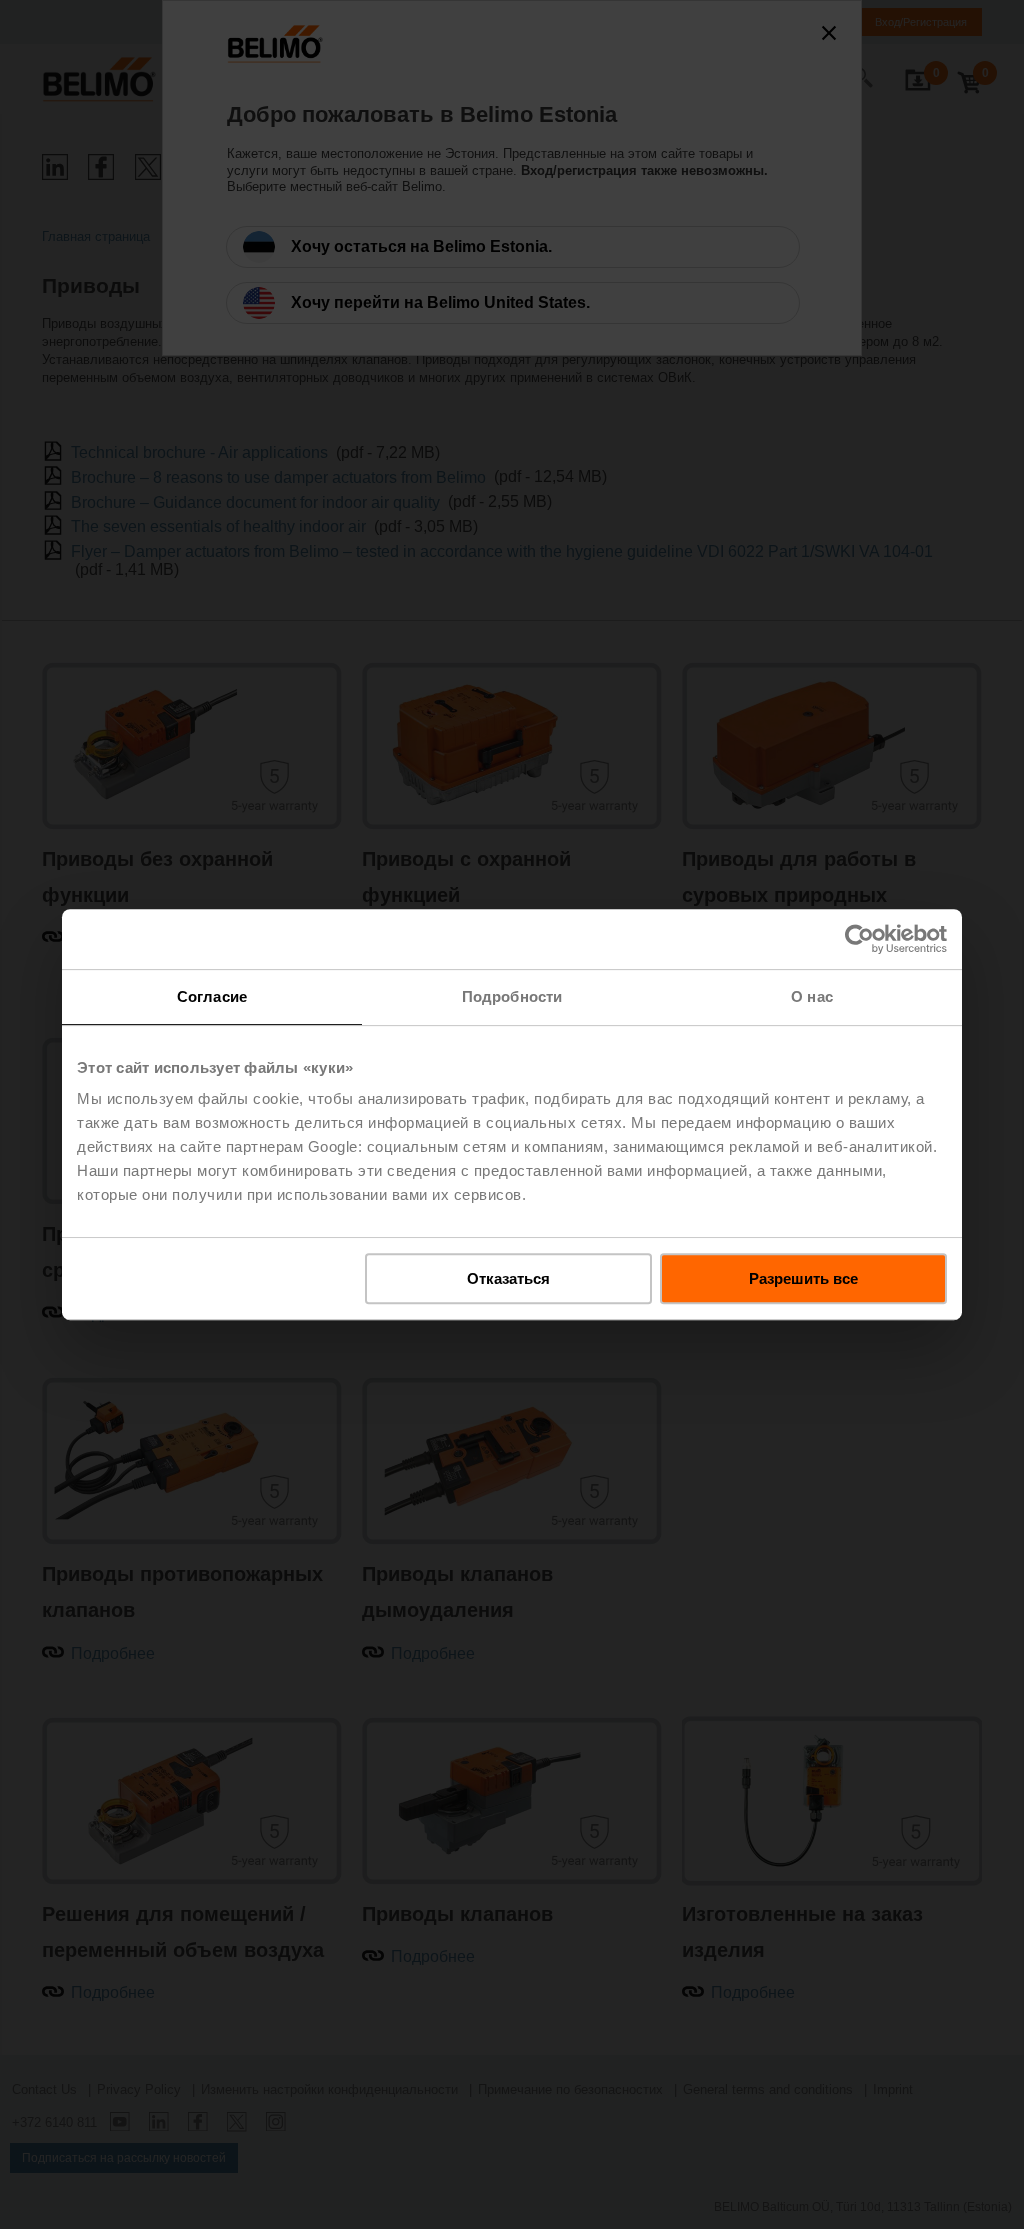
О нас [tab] (812, 996)
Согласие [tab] (212, 996)
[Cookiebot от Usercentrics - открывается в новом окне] (859, 939)
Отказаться (508, 1278)
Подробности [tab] (512, 996)
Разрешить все (803, 1278)
